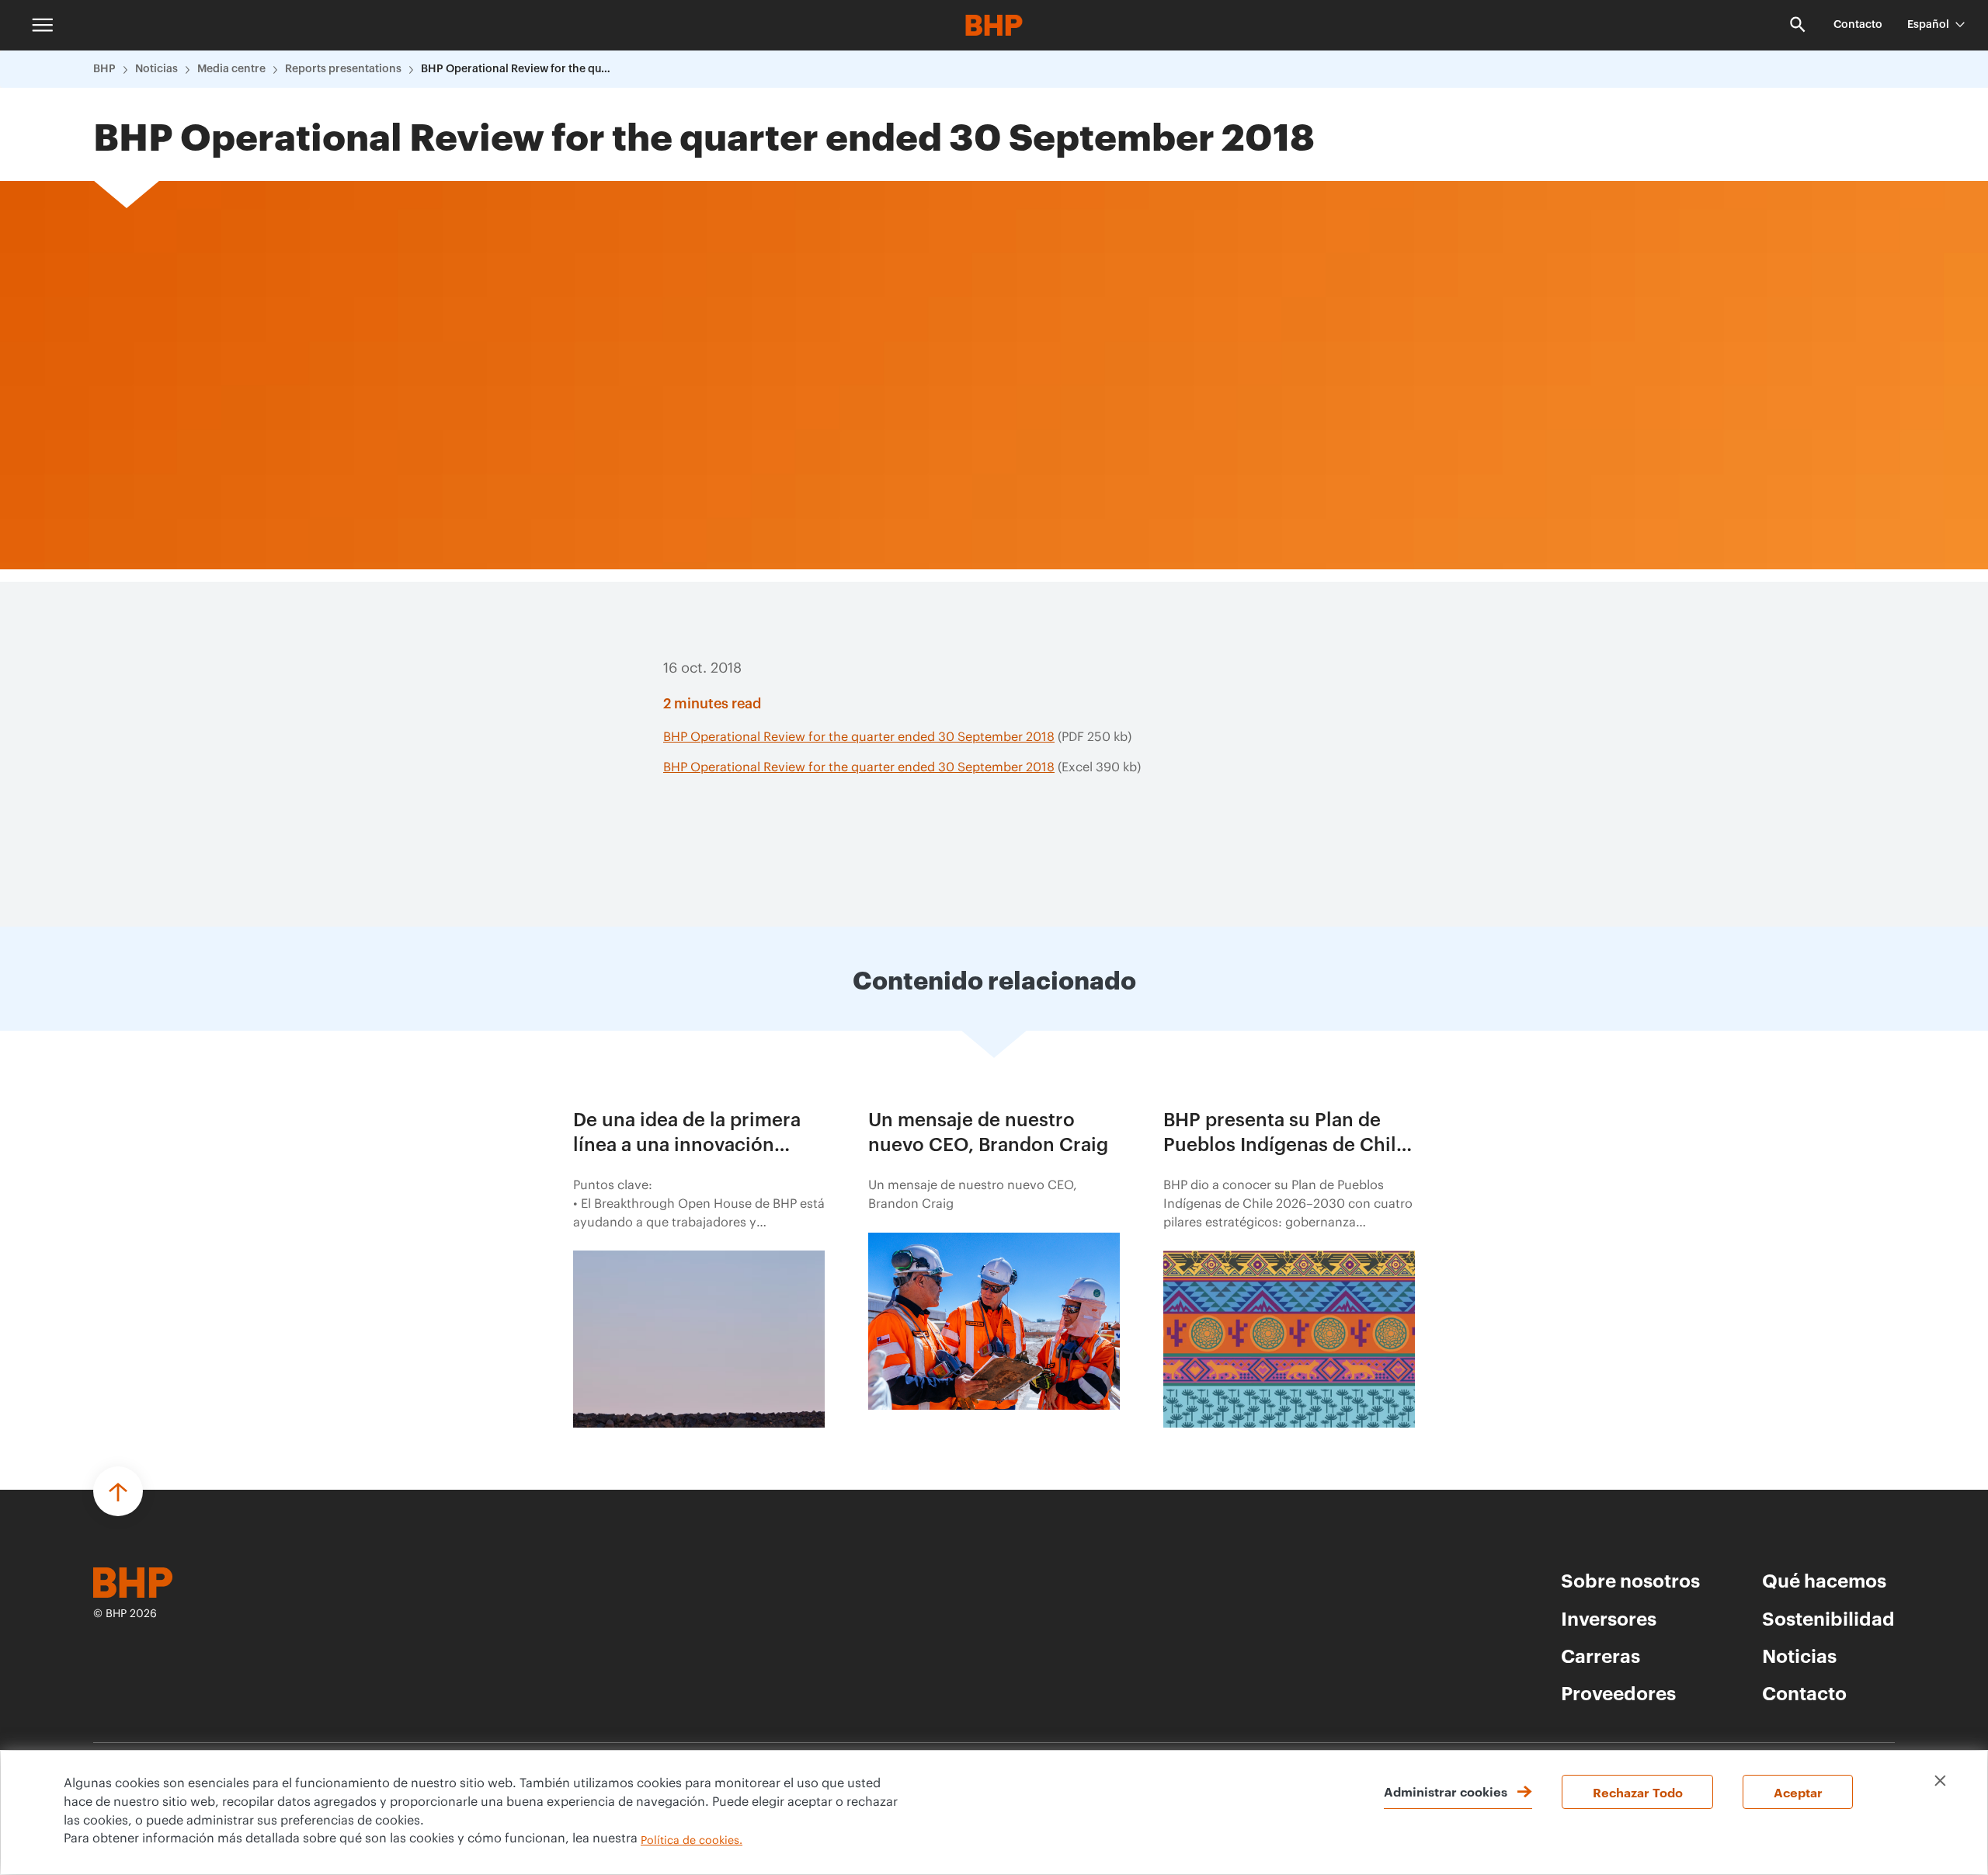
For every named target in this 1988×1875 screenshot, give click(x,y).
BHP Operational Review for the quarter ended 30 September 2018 (518, 69)
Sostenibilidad (1828, 1618)
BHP (104, 69)
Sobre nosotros (1630, 1580)
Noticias (156, 69)
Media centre (231, 69)
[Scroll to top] (118, 1491)
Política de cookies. (692, 1841)
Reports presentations (343, 69)
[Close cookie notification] (1940, 1781)
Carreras (1600, 1655)
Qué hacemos (1824, 1580)
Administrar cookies (1446, 1791)
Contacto (1858, 25)
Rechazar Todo (1638, 1792)
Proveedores (1618, 1692)
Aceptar (1798, 1792)
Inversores (1609, 1618)
